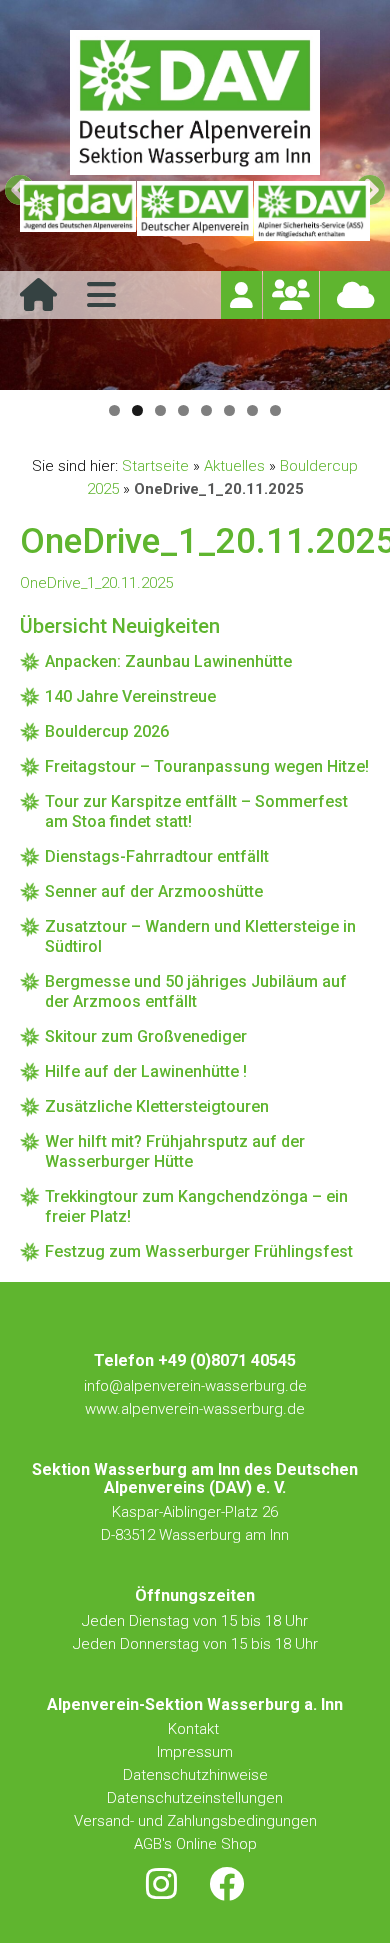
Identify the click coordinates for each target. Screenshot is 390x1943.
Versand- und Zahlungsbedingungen (195, 1821)
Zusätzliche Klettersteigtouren (157, 1106)
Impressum (195, 1752)
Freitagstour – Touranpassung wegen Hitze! (207, 766)
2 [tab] (137, 410)
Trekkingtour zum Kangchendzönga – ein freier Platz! (196, 1206)
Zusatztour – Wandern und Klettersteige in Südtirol (200, 936)
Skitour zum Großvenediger (146, 1036)
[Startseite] (38, 301)
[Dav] (195, 211)
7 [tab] (252, 410)
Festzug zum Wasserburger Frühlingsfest (199, 1251)
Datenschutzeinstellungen (195, 1798)
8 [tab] (275, 410)
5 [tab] (206, 410)
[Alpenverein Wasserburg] (195, 169)
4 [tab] (183, 410)
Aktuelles (234, 466)
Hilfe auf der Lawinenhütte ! (146, 1071)
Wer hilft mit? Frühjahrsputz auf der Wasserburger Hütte (175, 1151)
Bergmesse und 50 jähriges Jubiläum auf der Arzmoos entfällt (196, 991)
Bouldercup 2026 (107, 731)
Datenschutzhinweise (195, 1775)
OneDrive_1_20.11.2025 (96, 583)
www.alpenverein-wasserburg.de (195, 1409)
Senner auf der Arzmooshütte (154, 891)
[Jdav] (78, 211)
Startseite (155, 466)
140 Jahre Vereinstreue (130, 696)
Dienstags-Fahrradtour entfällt (157, 856)
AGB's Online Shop (195, 1844)
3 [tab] (160, 410)
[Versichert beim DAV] (312, 211)
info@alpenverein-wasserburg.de (195, 1386)
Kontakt (195, 1729)
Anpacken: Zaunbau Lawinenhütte (168, 661)
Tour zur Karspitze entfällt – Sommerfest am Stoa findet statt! (196, 811)
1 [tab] (114, 410)
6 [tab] (229, 410)
